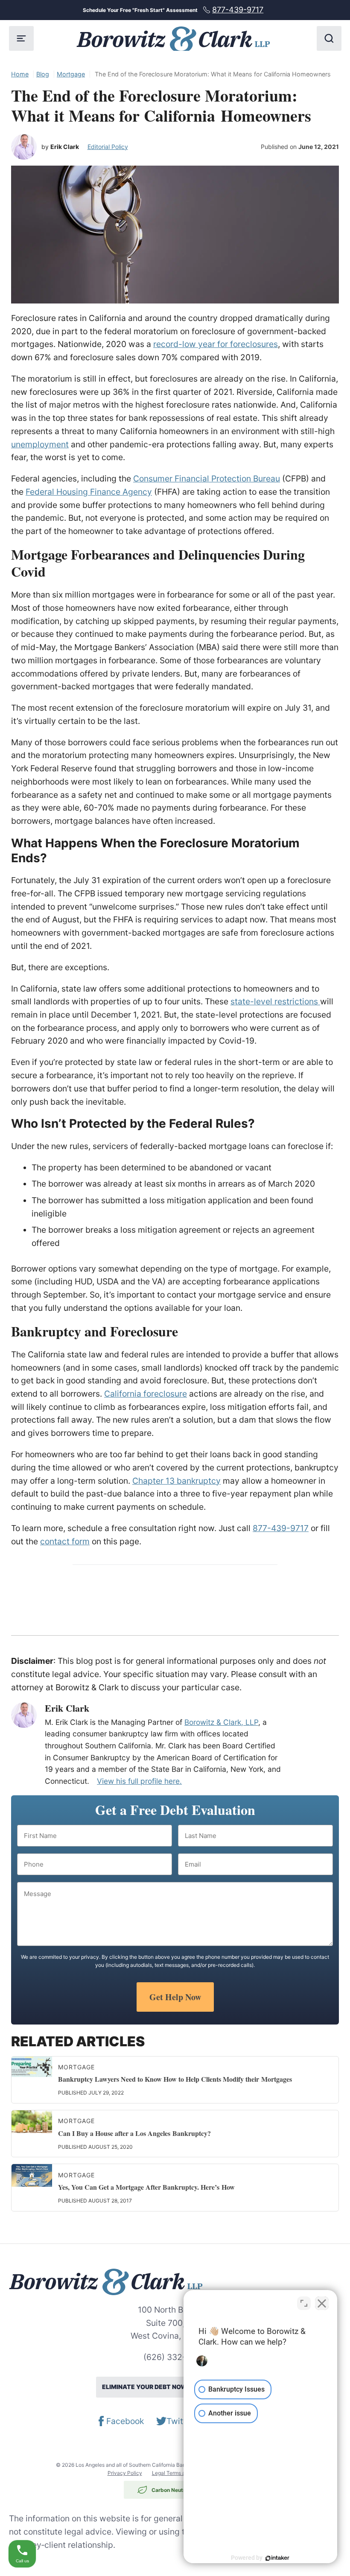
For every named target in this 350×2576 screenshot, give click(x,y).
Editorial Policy (108, 147)
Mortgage (71, 74)
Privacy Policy (125, 2473)
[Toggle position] (304, 2303)
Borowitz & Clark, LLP (221, 1722)
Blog (43, 74)
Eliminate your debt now (174, 2387)
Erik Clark (65, 147)
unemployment (40, 444)
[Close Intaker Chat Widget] (322, 2303)
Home (20, 74)
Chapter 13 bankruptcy (176, 1481)
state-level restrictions (275, 1001)
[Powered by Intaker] (277, 2558)
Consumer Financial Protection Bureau (207, 478)
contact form (65, 1541)
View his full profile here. (139, 1781)
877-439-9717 (281, 1528)
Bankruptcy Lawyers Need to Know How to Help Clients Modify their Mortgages (175, 2079)
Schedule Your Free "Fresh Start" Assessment (173, 10)
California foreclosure (146, 1394)
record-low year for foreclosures (216, 344)
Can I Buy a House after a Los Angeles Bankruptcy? (134, 2133)
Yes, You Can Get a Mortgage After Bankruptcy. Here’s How (146, 2187)
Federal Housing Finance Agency (89, 492)
